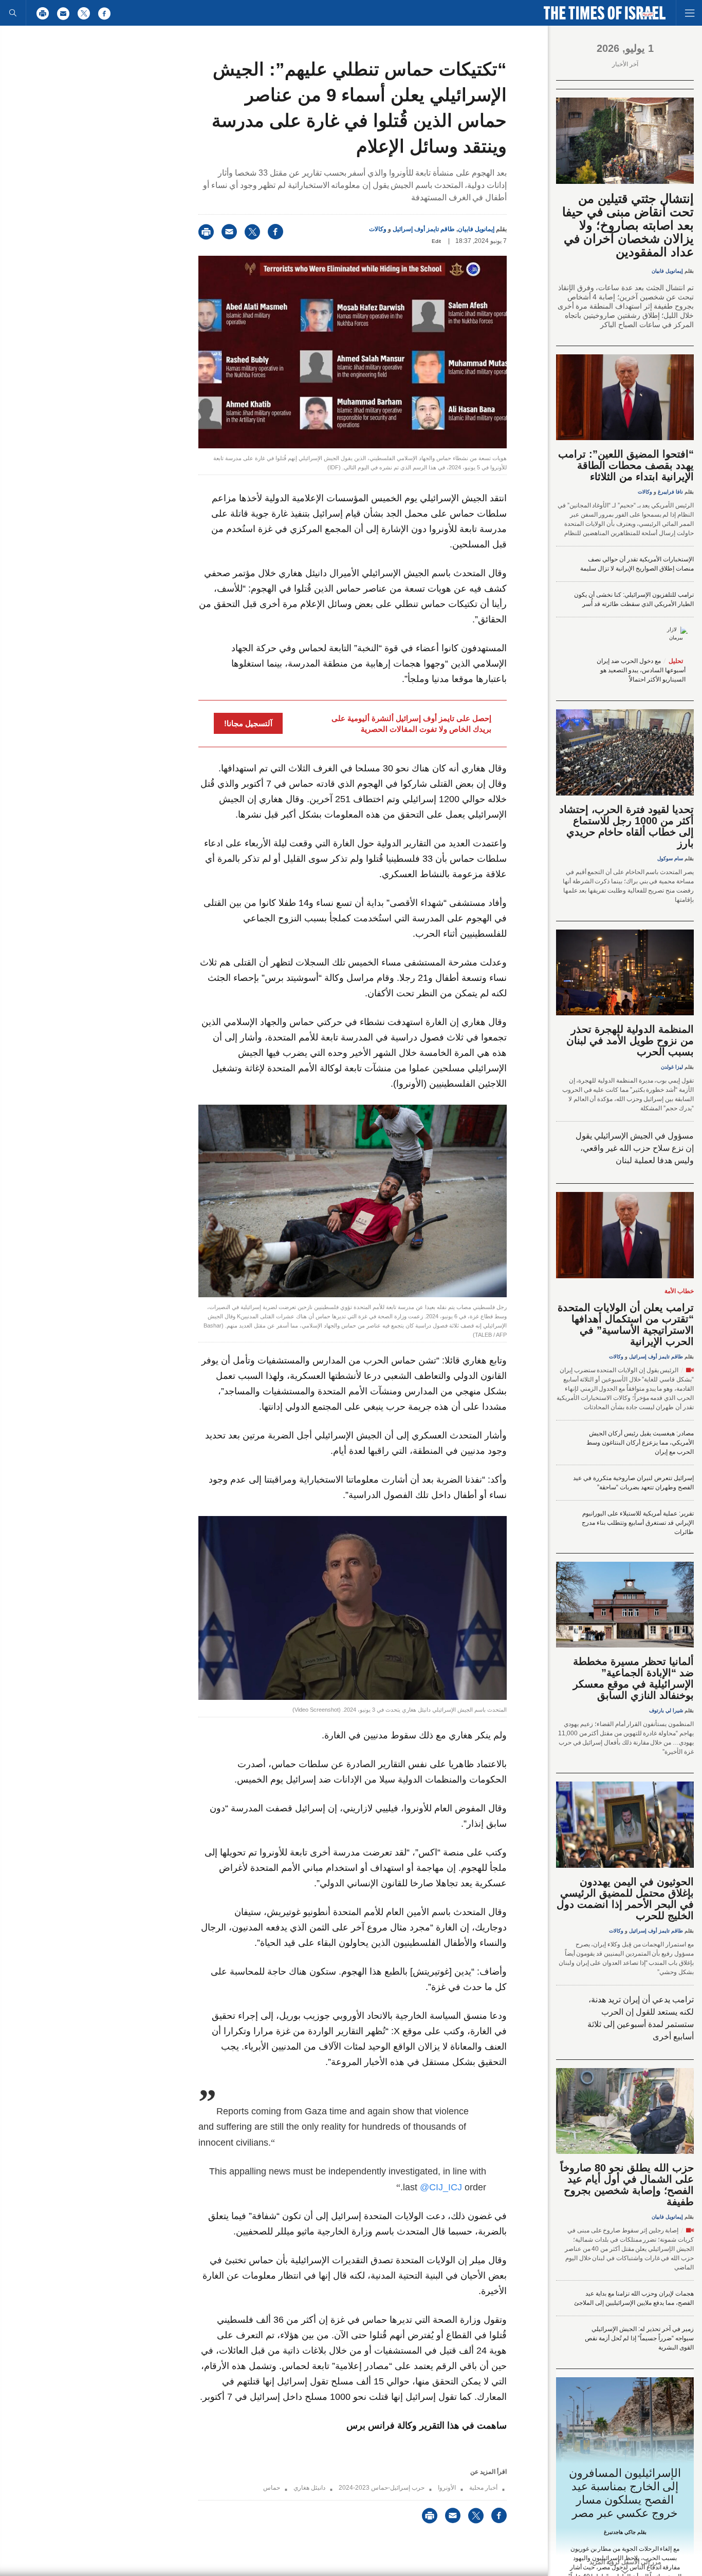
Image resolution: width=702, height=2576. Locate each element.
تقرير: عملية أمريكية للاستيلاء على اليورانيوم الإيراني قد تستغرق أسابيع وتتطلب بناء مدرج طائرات (638, 1523)
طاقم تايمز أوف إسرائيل (424, 229)
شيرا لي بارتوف (666, 1710)
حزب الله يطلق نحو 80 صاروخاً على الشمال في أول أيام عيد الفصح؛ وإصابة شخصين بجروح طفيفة (627, 2185)
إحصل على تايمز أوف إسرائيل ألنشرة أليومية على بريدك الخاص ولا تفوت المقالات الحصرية (411, 724)
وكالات (378, 229)
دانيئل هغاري (309, 2488)
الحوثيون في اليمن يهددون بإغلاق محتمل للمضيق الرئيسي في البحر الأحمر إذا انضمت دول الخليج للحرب (625, 1899)
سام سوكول (670, 858)
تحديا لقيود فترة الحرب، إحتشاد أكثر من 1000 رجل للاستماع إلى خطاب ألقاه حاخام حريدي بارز (626, 826)
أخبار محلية (483, 2488)
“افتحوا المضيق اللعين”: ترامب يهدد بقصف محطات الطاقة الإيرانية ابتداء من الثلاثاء (626, 465)
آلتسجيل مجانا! (248, 723)
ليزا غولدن (672, 1067)
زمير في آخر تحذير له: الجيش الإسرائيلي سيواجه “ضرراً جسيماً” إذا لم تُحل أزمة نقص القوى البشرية (639, 2338)
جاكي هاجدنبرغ (620, 2532)
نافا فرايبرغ (670, 492)
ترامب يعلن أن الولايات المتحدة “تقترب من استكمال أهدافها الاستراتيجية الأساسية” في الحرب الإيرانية (626, 1324)
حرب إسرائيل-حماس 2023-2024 (382, 2488)
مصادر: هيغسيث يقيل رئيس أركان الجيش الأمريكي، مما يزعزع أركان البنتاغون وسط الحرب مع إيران (640, 1443)
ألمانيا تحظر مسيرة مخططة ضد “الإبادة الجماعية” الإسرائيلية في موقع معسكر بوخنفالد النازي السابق (633, 1678)
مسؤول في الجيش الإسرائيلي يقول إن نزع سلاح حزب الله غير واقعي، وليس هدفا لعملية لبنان (635, 1148)
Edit (436, 241)
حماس (272, 2488)
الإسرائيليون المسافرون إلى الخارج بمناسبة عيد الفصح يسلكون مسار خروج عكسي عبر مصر (625, 2493)
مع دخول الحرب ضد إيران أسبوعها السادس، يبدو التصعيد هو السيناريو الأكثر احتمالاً (641, 670)
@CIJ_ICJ (441, 2187)
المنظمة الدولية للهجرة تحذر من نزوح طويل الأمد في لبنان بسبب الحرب (630, 1040)
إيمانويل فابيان (476, 229)
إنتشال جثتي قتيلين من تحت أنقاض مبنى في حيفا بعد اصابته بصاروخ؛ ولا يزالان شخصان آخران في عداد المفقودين (628, 225)
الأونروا (447, 2488)
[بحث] (13, 13)
